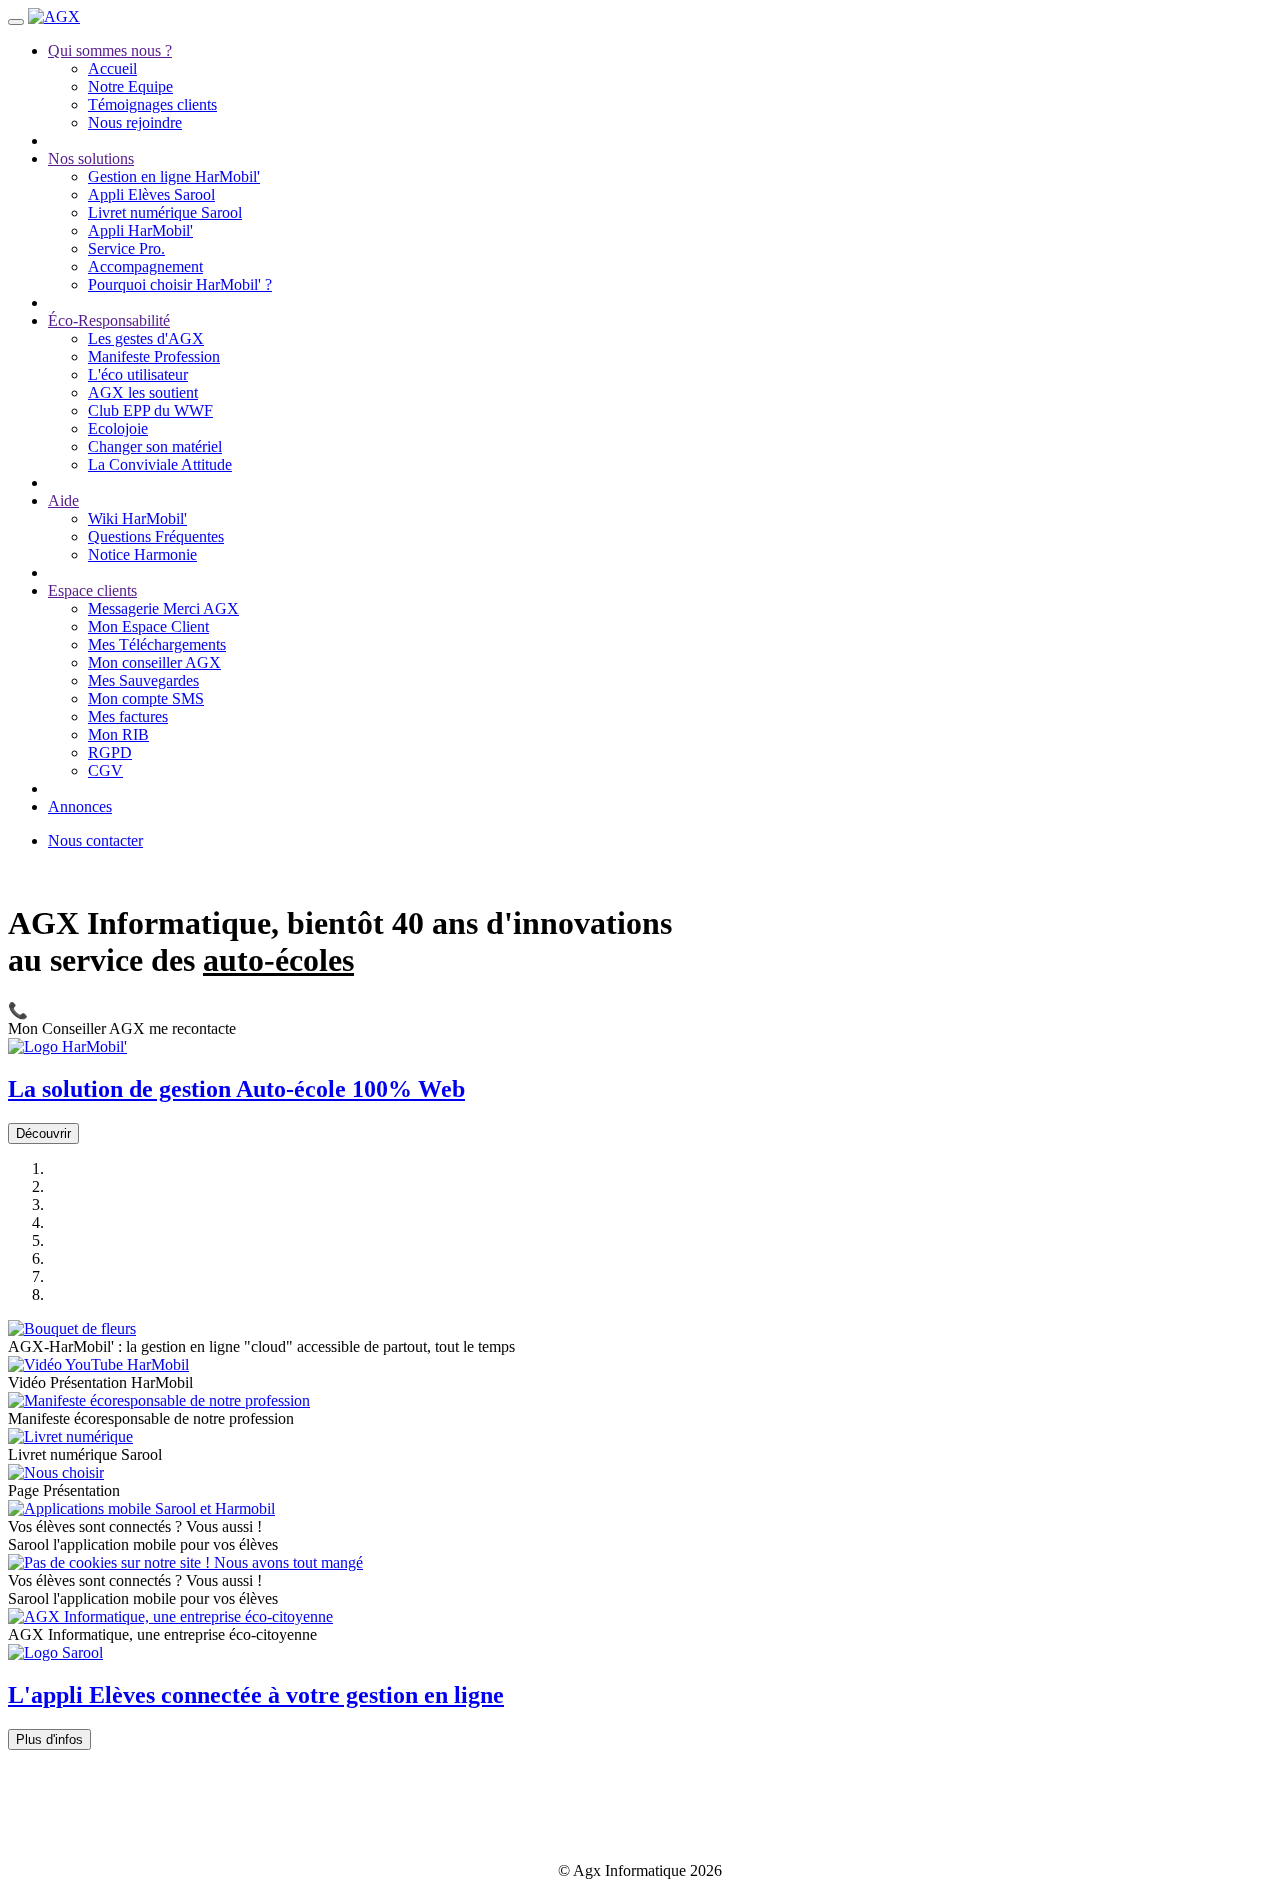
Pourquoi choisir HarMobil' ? (180, 284)
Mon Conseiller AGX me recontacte (122, 1019)
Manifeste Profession (154, 356)
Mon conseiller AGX (154, 662)
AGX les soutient (143, 392)
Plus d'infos (49, 1739)
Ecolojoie (118, 428)
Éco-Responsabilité (109, 320)
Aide (63, 500)
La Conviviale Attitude (160, 464)
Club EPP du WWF (150, 410)
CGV (105, 770)
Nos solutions (91, 158)
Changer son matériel (155, 446)
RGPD (110, 752)
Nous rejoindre (135, 122)
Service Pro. (126, 248)
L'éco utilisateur (138, 374)
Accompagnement (145, 266)
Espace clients (92, 590)
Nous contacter (95, 840)
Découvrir (43, 1133)
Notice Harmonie (142, 554)
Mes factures (128, 716)
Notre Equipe (130, 86)
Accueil (112, 68)
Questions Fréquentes (156, 536)
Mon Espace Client (148, 626)
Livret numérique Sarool (165, 212)
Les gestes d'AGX (146, 338)
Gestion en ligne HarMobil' (174, 176)
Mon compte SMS (146, 698)
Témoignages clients (152, 104)
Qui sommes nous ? (110, 50)
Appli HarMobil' (140, 230)
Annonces (80, 806)
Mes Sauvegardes (143, 680)
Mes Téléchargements (157, 644)
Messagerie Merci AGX (163, 608)
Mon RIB (118, 734)
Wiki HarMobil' (137, 518)
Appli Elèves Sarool (151, 194)
